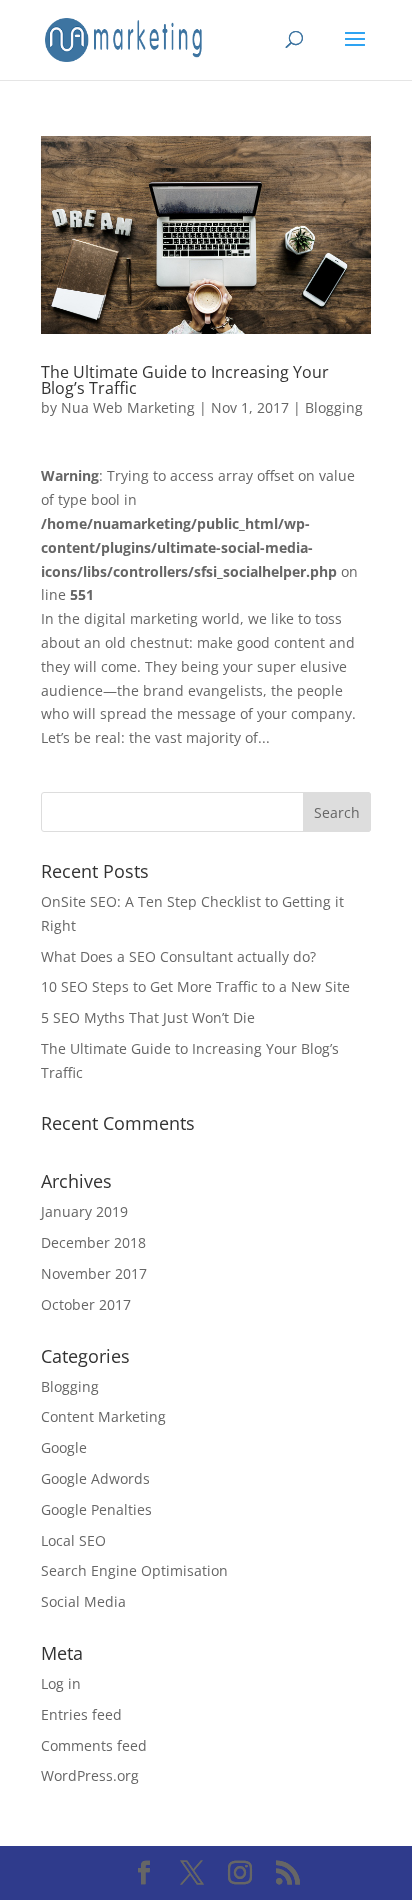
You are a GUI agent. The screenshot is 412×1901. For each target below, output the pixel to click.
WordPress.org (90, 1775)
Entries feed (81, 1714)
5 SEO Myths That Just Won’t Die (148, 1017)
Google (64, 1447)
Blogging (334, 407)
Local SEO (73, 1540)
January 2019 (84, 1211)
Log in (61, 1683)
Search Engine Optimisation (134, 1570)
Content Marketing (103, 1416)
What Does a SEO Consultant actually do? (178, 956)
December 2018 (93, 1242)
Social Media (83, 1601)
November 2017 (94, 1273)
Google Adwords (95, 1478)
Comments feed (94, 1745)
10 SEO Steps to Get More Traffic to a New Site (195, 986)
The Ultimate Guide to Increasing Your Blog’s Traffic (185, 380)
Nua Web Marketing (128, 407)
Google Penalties (96, 1509)
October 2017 (86, 1304)
